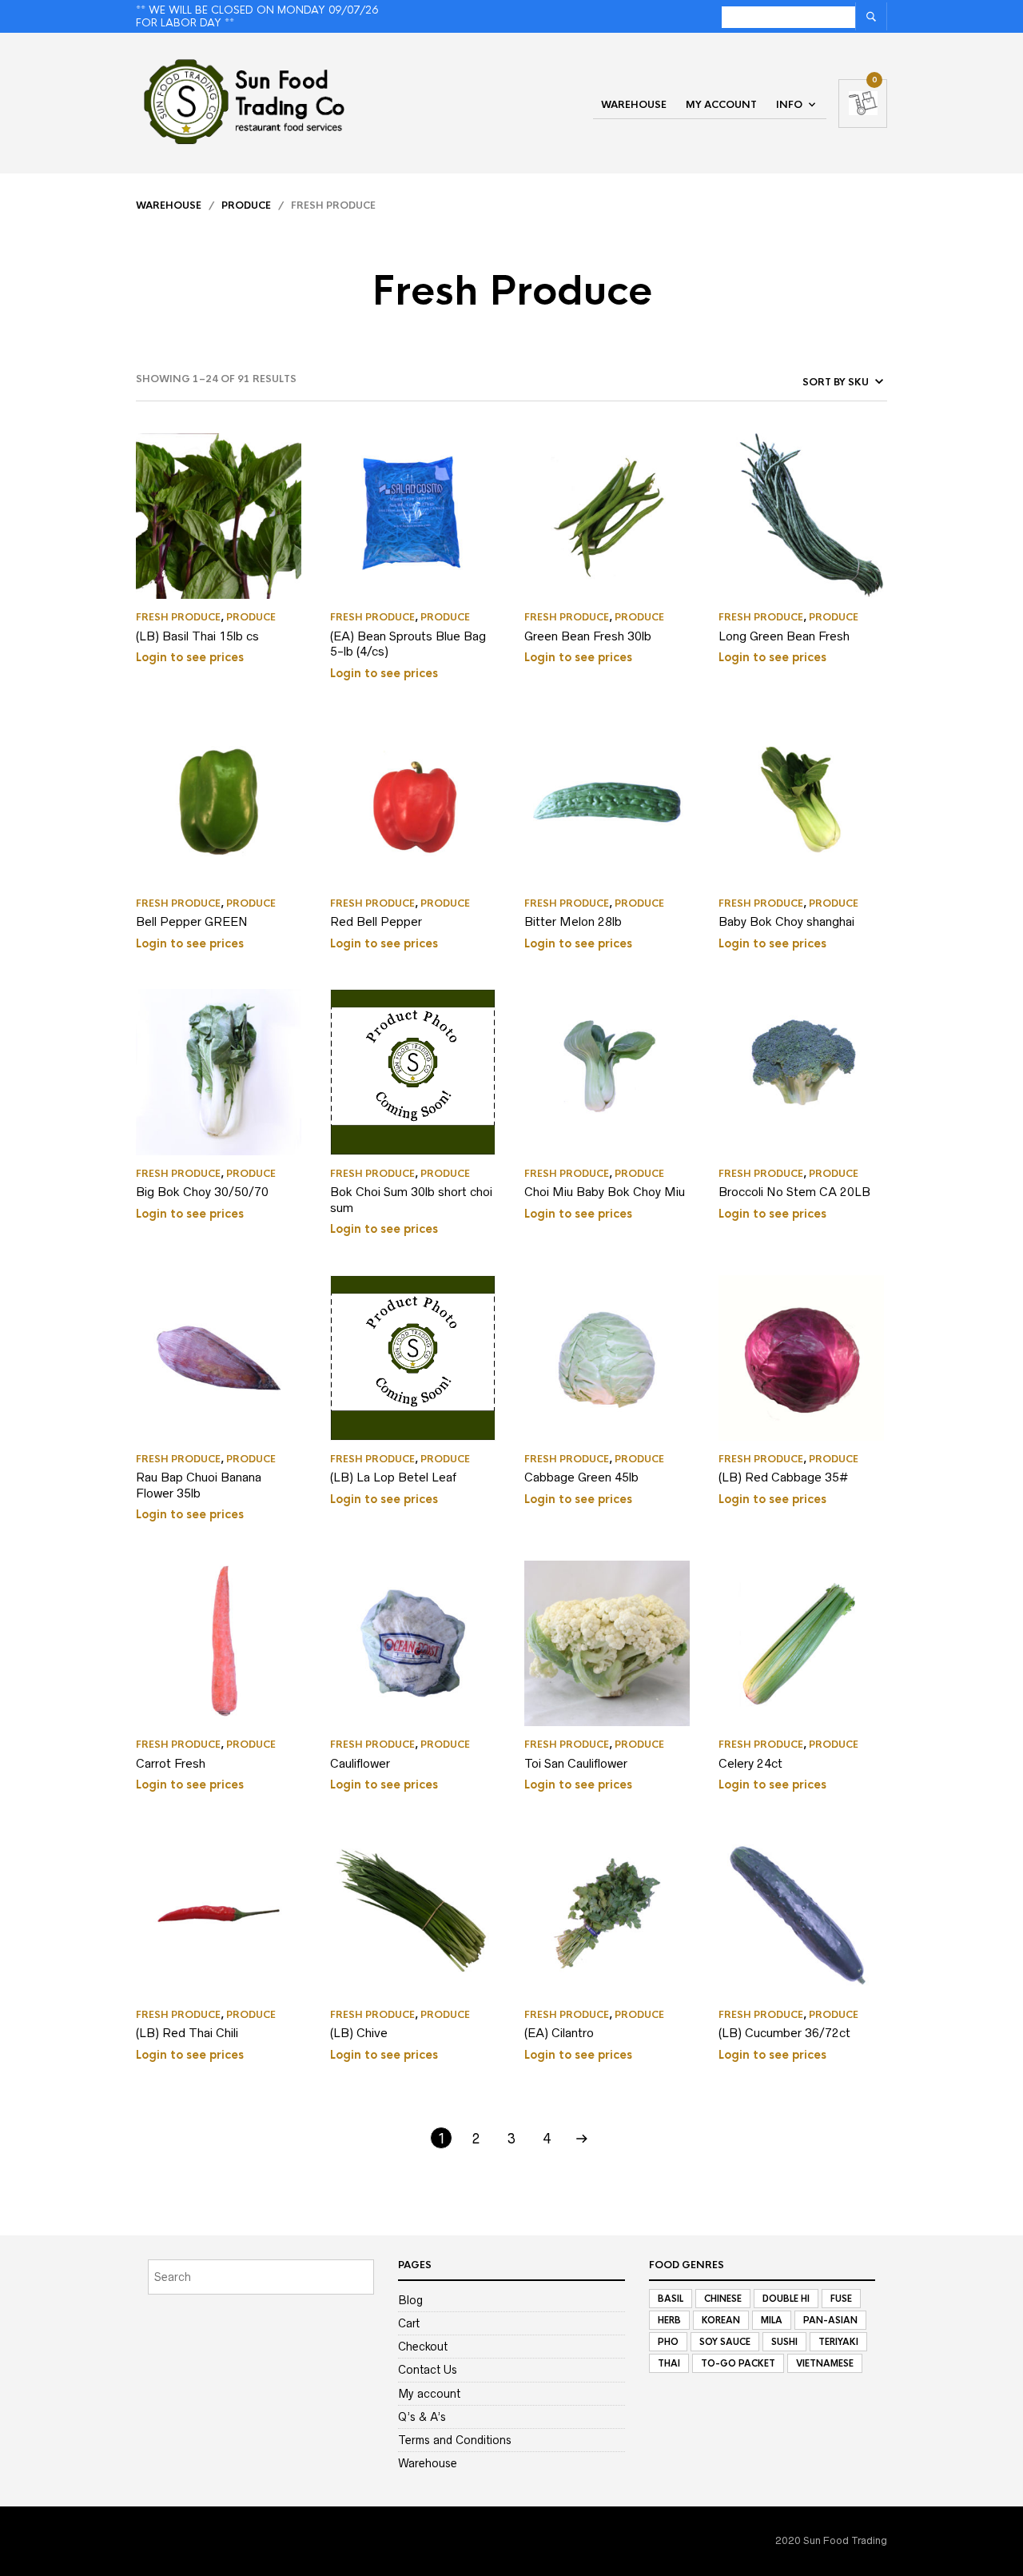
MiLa (772, 2320)
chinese (723, 2299)
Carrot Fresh (171, 1763)
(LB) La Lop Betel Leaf (393, 1477)
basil (671, 2299)
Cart (409, 2323)
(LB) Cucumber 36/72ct (784, 2033)
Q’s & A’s (422, 2417)
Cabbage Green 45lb (581, 1477)
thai (669, 2363)
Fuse (841, 2299)
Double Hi (786, 2299)
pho (668, 2342)
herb (669, 2320)
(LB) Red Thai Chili (187, 2033)
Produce (246, 205)
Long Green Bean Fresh (784, 636)
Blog (410, 2300)
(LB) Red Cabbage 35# (783, 1477)
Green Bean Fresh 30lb (588, 636)
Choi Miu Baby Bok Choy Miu (605, 1192)
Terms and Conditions (455, 2440)
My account (721, 105)
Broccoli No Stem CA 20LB (794, 1192)
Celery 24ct (750, 1763)
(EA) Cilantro (559, 2033)
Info (789, 105)
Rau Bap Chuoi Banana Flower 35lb (199, 1485)
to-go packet (738, 2363)
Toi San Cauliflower (576, 1763)
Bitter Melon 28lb (573, 921)
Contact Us (428, 2370)
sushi (784, 2342)
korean (721, 2320)
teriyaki (838, 2342)
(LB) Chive (359, 2033)
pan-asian (830, 2320)
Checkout (423, 2347)
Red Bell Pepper (376, 921)
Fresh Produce (178, 617)
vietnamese (825, 2363)
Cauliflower (360, 1763)
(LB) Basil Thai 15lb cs (197, 636)
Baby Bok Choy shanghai (786, 921)
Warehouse (634, 105)
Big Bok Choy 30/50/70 (202, 1192)
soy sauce (725, 2342)
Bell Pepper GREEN (192, 921)
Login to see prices (190, 657)
